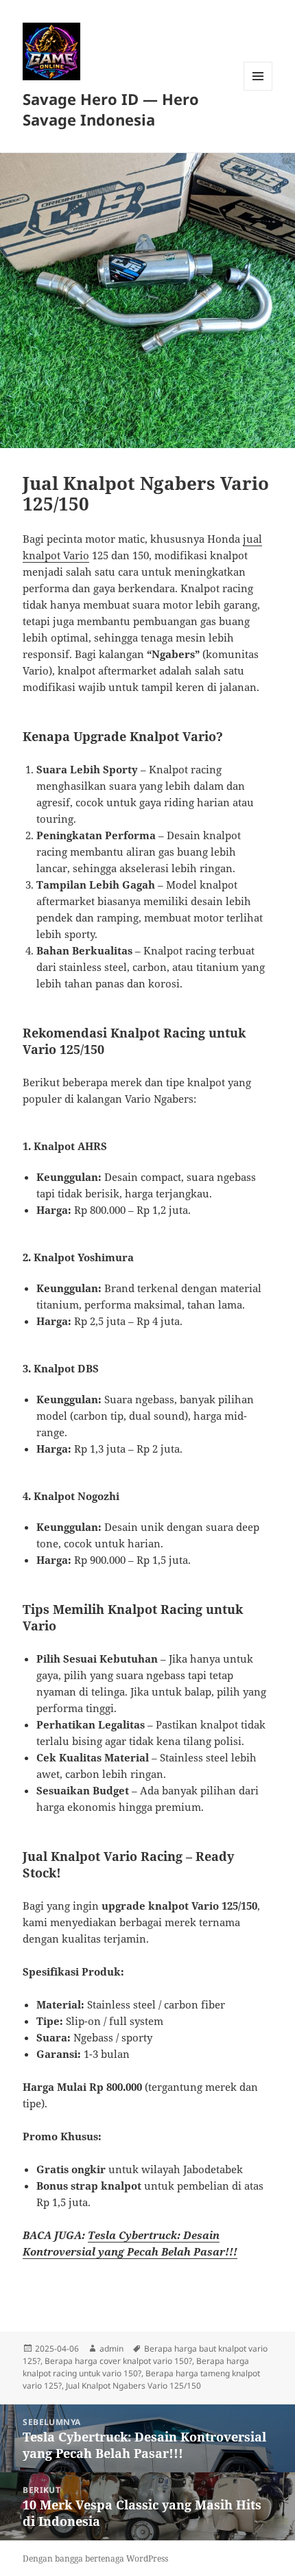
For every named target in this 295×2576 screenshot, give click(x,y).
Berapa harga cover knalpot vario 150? (118, 2361)
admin (111, 2349)
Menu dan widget (258, 90)
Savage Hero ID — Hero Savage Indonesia (111, 109)
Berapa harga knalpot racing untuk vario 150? (136, 2367)
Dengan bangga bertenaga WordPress (95, 2559)
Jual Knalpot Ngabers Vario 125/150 (133, 2386)
